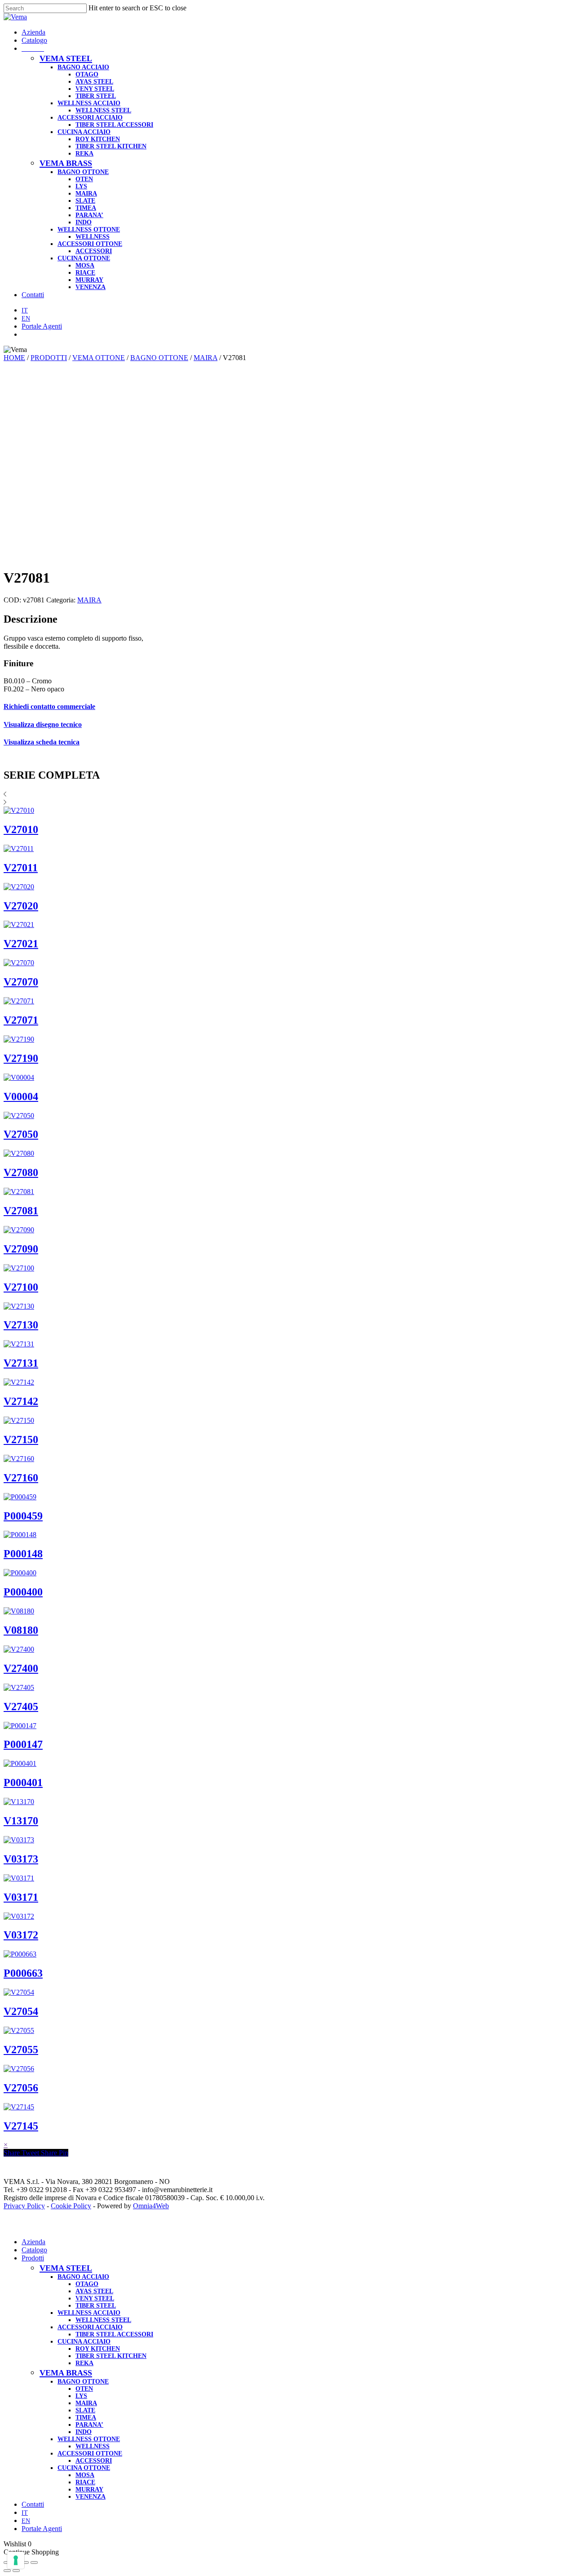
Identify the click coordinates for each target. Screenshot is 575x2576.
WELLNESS (93, 2446)
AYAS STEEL (94, 2291)
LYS (81, 2396)
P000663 (23, 1973)
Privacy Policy (24, 2206)
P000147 (23, 1744)
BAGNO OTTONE (159, 358)
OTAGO (87, 2284)
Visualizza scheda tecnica (42, 742)
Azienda (33, 2242)
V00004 (21, 1096)
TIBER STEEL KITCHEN (111, 2356)
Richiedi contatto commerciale (49, 706)
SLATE (85, 2410)
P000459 (23, 1516)
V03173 (21, 1859)
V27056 (21, 2088)
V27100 (21, 1287)
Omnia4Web (151, 2206)
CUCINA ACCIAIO (84, 2342)
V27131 (21, 1363)
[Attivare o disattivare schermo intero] (25, 2563)
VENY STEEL (95, 2298)
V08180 (21, 1630)
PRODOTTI (49, 358)
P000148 (23, 1554)
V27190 (21, 1058)
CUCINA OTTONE (84, 2468)
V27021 (21, 944)
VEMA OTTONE (99, 358)
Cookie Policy (71, 2206)
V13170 (21, 1821)
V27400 (21, 1668)
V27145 (21, 2126)
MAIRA (206, 358)
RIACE (85, 2482)
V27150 (21, 1440)
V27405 (21, 1707)
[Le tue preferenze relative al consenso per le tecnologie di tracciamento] (16, 2560)
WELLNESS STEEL (103, 2320)
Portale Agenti (42, 2529)
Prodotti (33, 2258)
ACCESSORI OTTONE (90, 2453)
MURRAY (89, 2489)
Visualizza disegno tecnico (43, 724)
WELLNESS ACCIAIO (89, 2313)
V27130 (21, 1325)
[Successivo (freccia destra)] (16, 2571)
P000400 (23, 1592)
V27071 (21, 1020)
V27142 (21, 1401)
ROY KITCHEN (98, 2349)
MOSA (85, 2475)
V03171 (21, 1897)
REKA (84, 2363)
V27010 (21, 829)
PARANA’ (89, 2425)
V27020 (21, 906)
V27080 (21, 1172)
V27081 (21, 1211)
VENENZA (91, 2497)
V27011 (21, 868)
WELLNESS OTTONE (89, 2439)
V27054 (21, 2011)
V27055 (21, 2050)
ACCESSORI (94, 2461)
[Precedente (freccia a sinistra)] (7, 2571)
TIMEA (86, 2418)
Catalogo (34, 2250)
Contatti (33, 2504)
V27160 (21, 1478)
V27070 (21, 982)
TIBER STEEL (96, 2306)
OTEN (84, 2389)
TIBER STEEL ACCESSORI (114, 2334)
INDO (84, 2432)
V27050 (21, 1134)
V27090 (21, 1249)
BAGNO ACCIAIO (83, 2277)
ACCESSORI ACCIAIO (90, 2327)
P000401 (23, 1783)
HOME (14, 358)
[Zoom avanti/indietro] (34, 2563)
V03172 (21, 1935)
